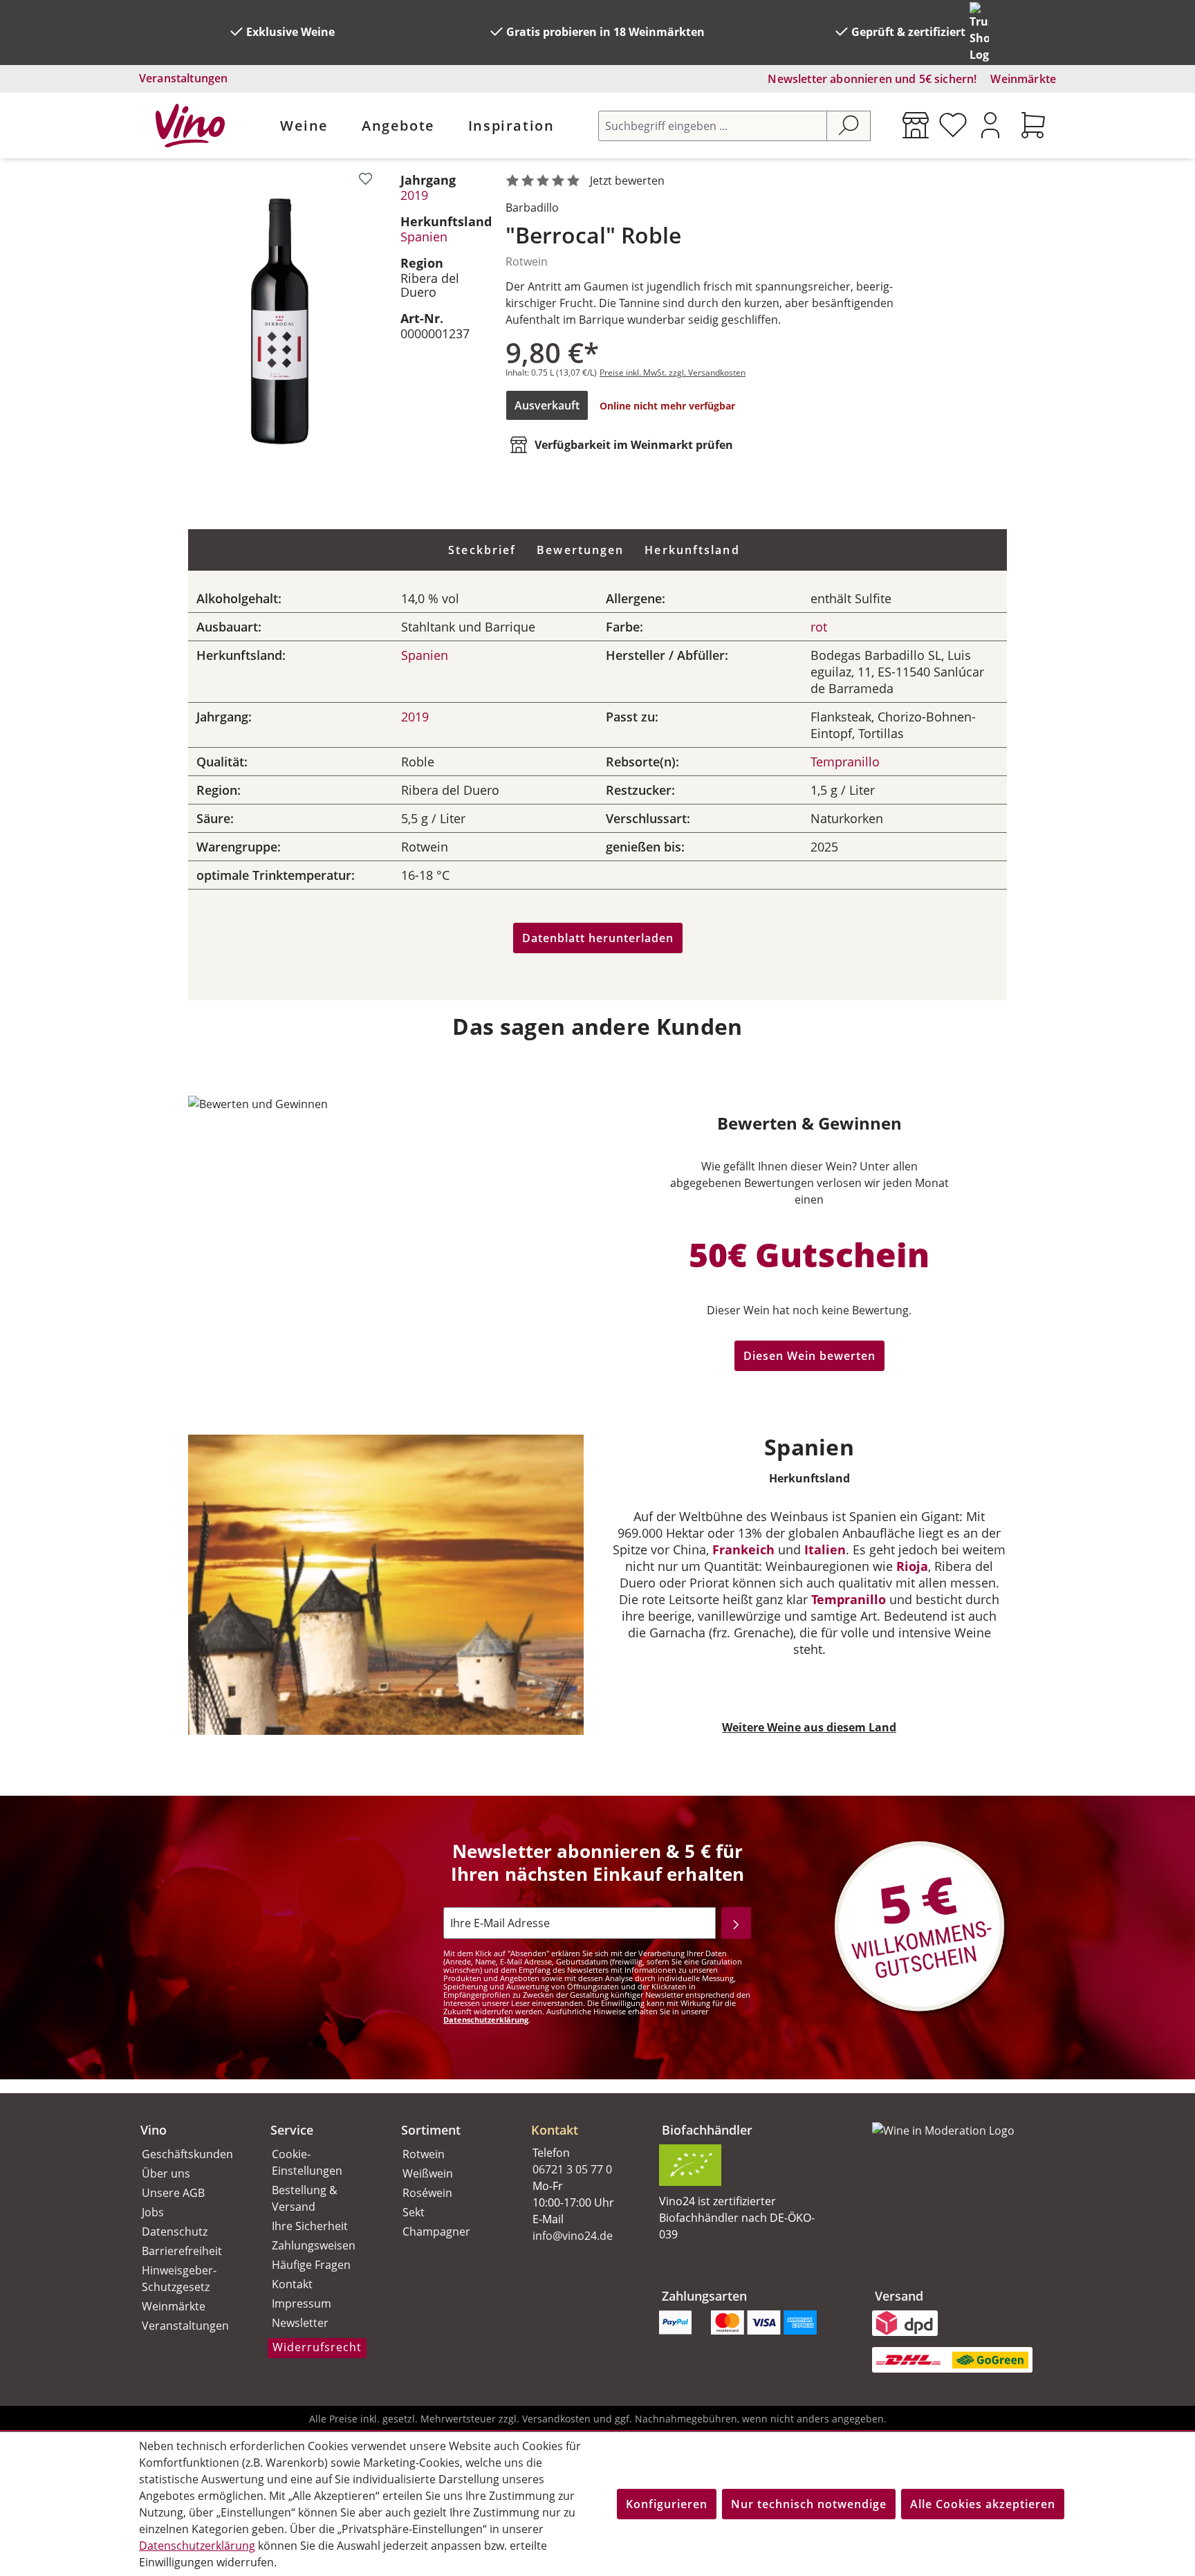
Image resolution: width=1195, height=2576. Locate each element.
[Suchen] (849, 126)
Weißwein (428, 2173)
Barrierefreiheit (182, 2251)
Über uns (166, 2173)
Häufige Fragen (311, 2265)
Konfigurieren (667, 2504)
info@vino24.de (573, 2236)
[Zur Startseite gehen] (190, 126)
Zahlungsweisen (314, 2245)
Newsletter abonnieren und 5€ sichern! (872, 79)
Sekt (414, 2212)
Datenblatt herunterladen (598, 938)
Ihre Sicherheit (310, 2226)
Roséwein (427, 2193)
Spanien (424, 237)
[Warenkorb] (1033, 125)
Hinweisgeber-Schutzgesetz (179, 2279)
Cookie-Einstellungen (307, 2162)
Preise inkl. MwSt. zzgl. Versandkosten (673, 372)
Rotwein (424, 2154)
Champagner (436, 2232)
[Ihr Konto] (990, 125)
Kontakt (292, 2284)
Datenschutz (175, 2232)
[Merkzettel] (953, 125)
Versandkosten (556, 2419)
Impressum (302, 2303)
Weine (304, 126)
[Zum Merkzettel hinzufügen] (365, 179)
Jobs (153, 2212)
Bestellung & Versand (305, 2198)
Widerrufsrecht (317, 2347)
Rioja (912, 1566)
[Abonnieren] (736, 1923)
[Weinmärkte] (916, 125)
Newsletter (300, 2323)
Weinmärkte (1023, 79)
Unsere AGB (173, 2193)
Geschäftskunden (187, 2154)
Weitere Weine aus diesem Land (809, 1727)
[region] (280, 321)
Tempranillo (845, 762)
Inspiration (511, 126)
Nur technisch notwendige (809, 2504)
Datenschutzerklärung (486, 2020)
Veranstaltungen (183, 78)
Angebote (398, 126)
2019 (414, 195)
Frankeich (743, 1549)
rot (819, 627)
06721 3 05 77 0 (572, 2169)
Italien (825, 1549)
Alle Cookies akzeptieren (983, 2504)
